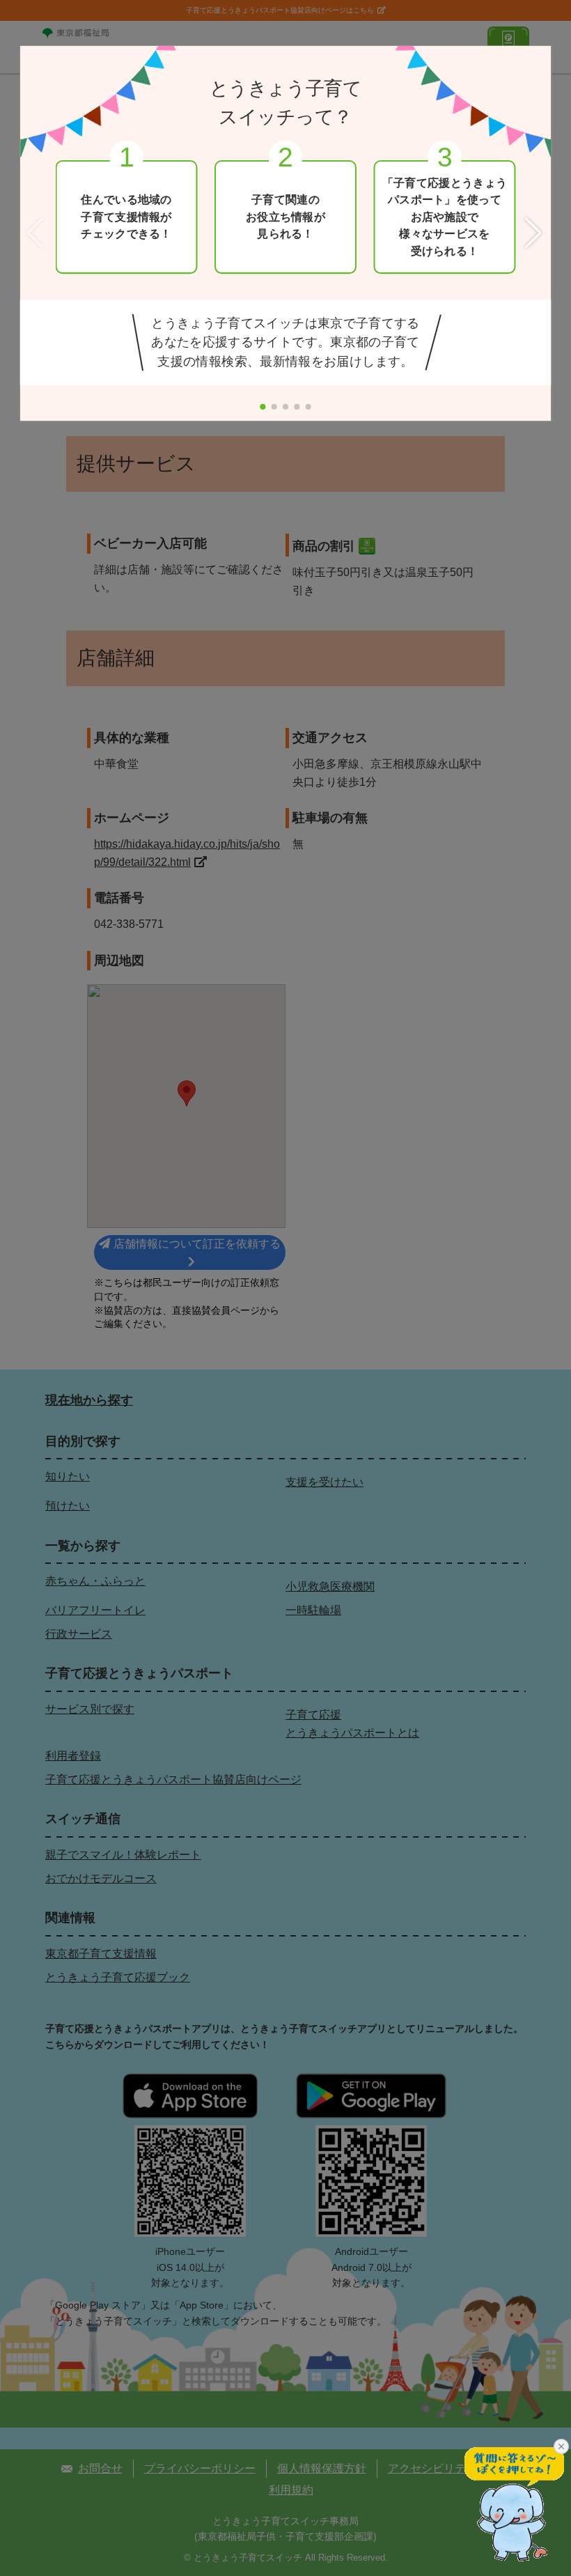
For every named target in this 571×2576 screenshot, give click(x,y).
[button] (535, 234)
